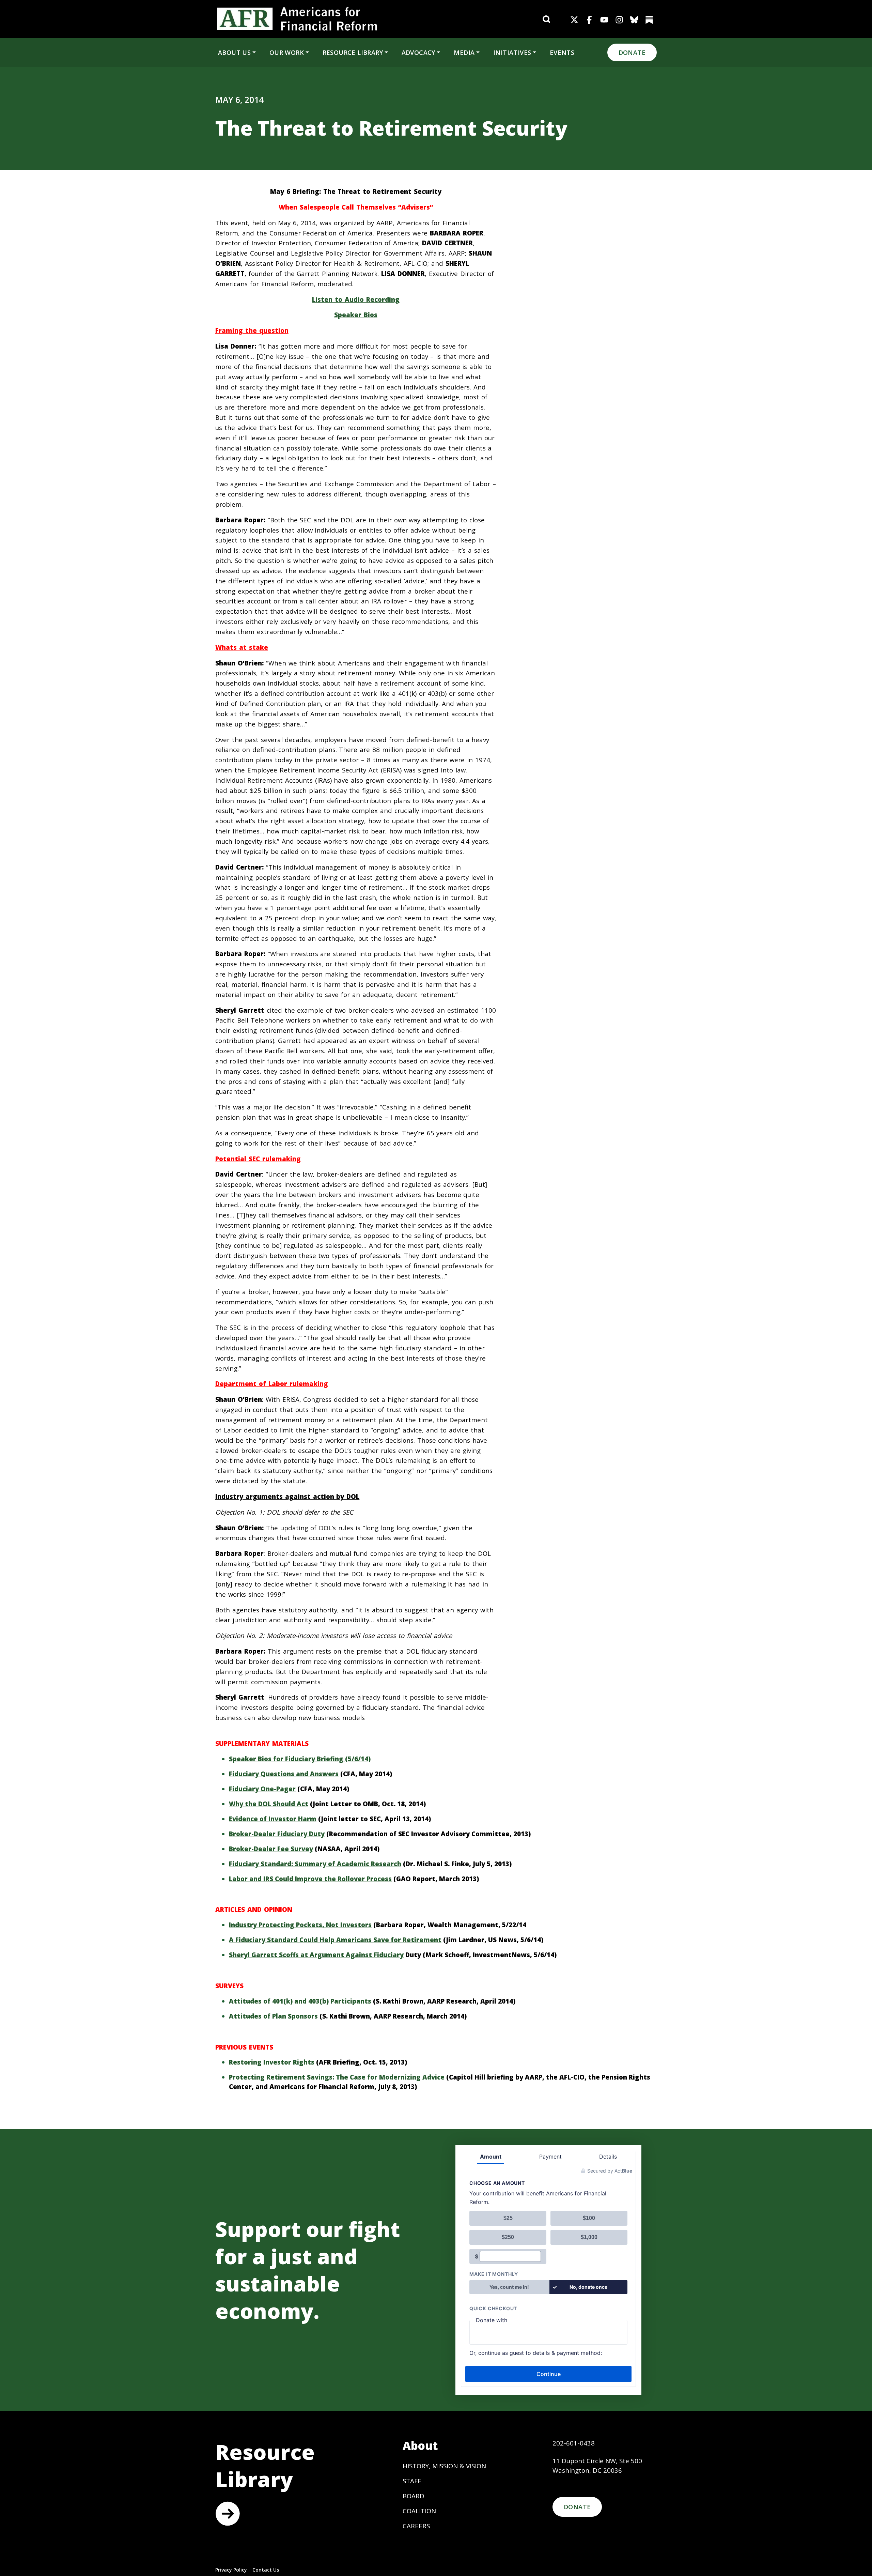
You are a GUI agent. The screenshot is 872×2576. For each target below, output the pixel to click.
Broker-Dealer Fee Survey (271, 1849)
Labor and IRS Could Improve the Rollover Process (310, 1879)
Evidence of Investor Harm (273, 1819)
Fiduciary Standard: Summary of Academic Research (315, 1864)
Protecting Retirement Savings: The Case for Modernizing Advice (337, 2077)
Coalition (419, 2511)
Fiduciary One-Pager (262, 1789)
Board (414, 2496)
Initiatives (512, 52)
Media (464, 52)
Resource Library (353, 52)
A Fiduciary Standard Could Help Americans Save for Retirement (335, 1940)
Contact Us (266, 2570)
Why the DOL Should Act (269, 1804)
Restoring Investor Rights (272, 2062)
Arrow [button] (228, 2514)
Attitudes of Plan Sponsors (273, 2016)
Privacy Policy (231, 2570)
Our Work (287, 52)
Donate (632, 52)
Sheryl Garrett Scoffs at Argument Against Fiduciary (316, 1955)
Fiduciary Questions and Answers (284, 1774)
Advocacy (418, 52)
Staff (412, 2481)
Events (562, 52)
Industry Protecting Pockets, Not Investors (300, 1925)
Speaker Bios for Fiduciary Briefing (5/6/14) (300, 1759)
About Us (234, 52)
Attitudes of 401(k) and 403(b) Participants (300, 2001)
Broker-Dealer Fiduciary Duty (277, 1834)
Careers (416, 2526)
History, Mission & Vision (444, 2466)
